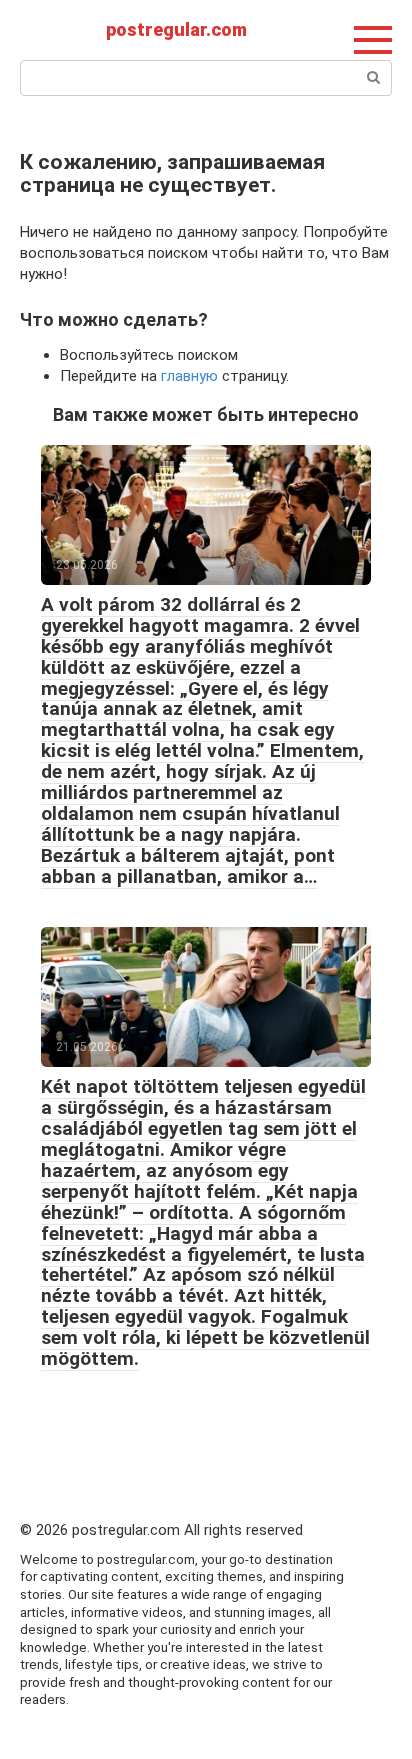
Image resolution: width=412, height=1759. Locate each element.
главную (189, 376)
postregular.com (176, 29)
